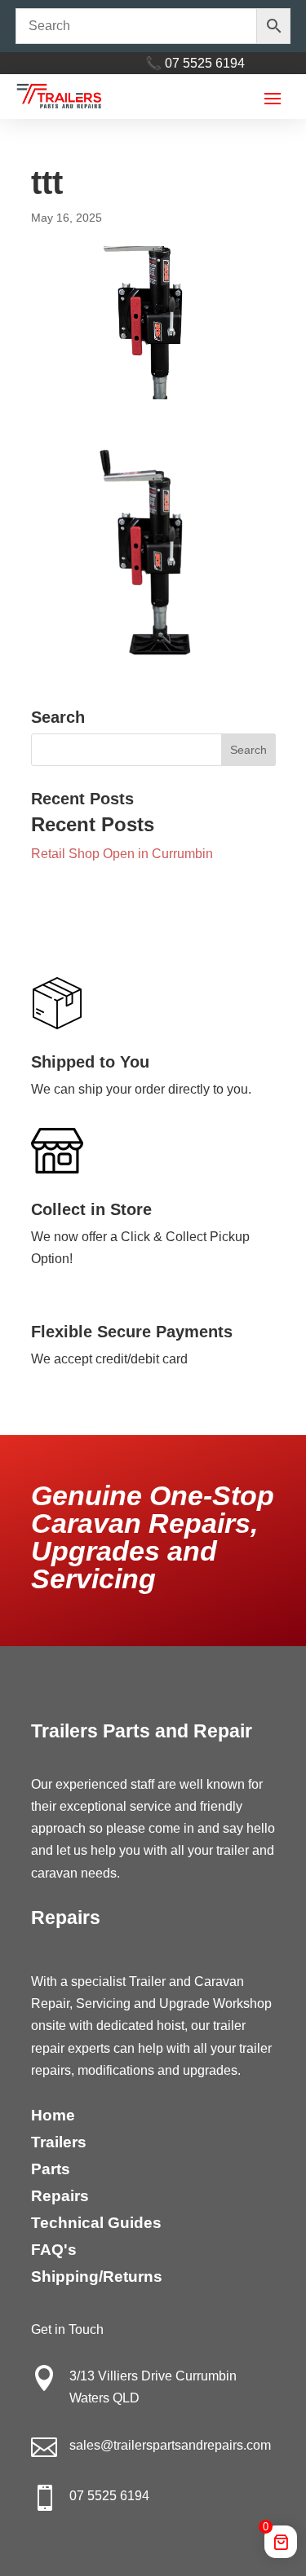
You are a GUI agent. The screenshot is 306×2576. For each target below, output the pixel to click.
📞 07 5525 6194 (195, 63)
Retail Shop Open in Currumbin (122, 854)
